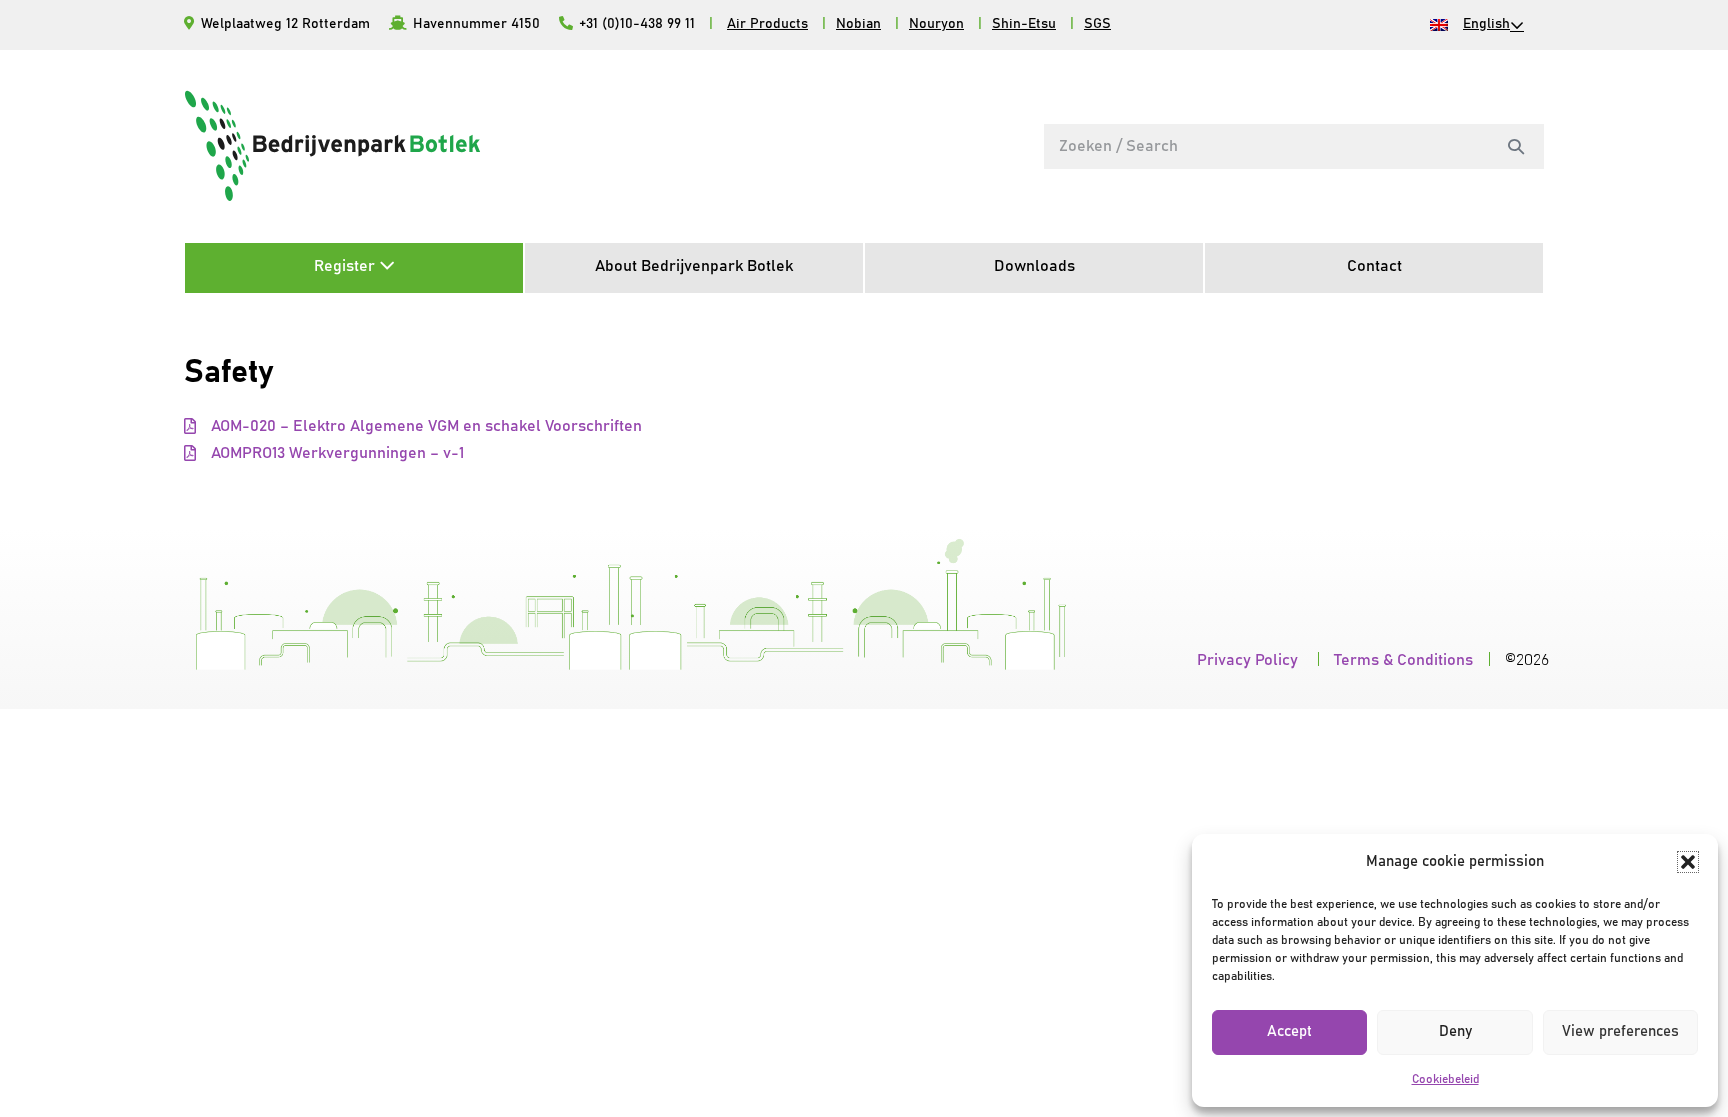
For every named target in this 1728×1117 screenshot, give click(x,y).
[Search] (1516, 146)
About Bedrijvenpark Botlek (694, 266)
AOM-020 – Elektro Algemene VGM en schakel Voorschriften (426, 426)
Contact (1374, 266)
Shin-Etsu (1024, 24)
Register (346, 266)
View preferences (1620, 1031)
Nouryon (936, 24)
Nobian (858, 24)
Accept (1289, 1031)
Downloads (1034, 266)
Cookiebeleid (1445, 1079)
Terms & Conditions (1403, 660)
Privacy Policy (1249, 660)
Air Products (767, 24)
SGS (1097, 24)
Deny (1455, 1031)
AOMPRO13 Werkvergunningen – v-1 (337, 453)
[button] (1688, 862)
